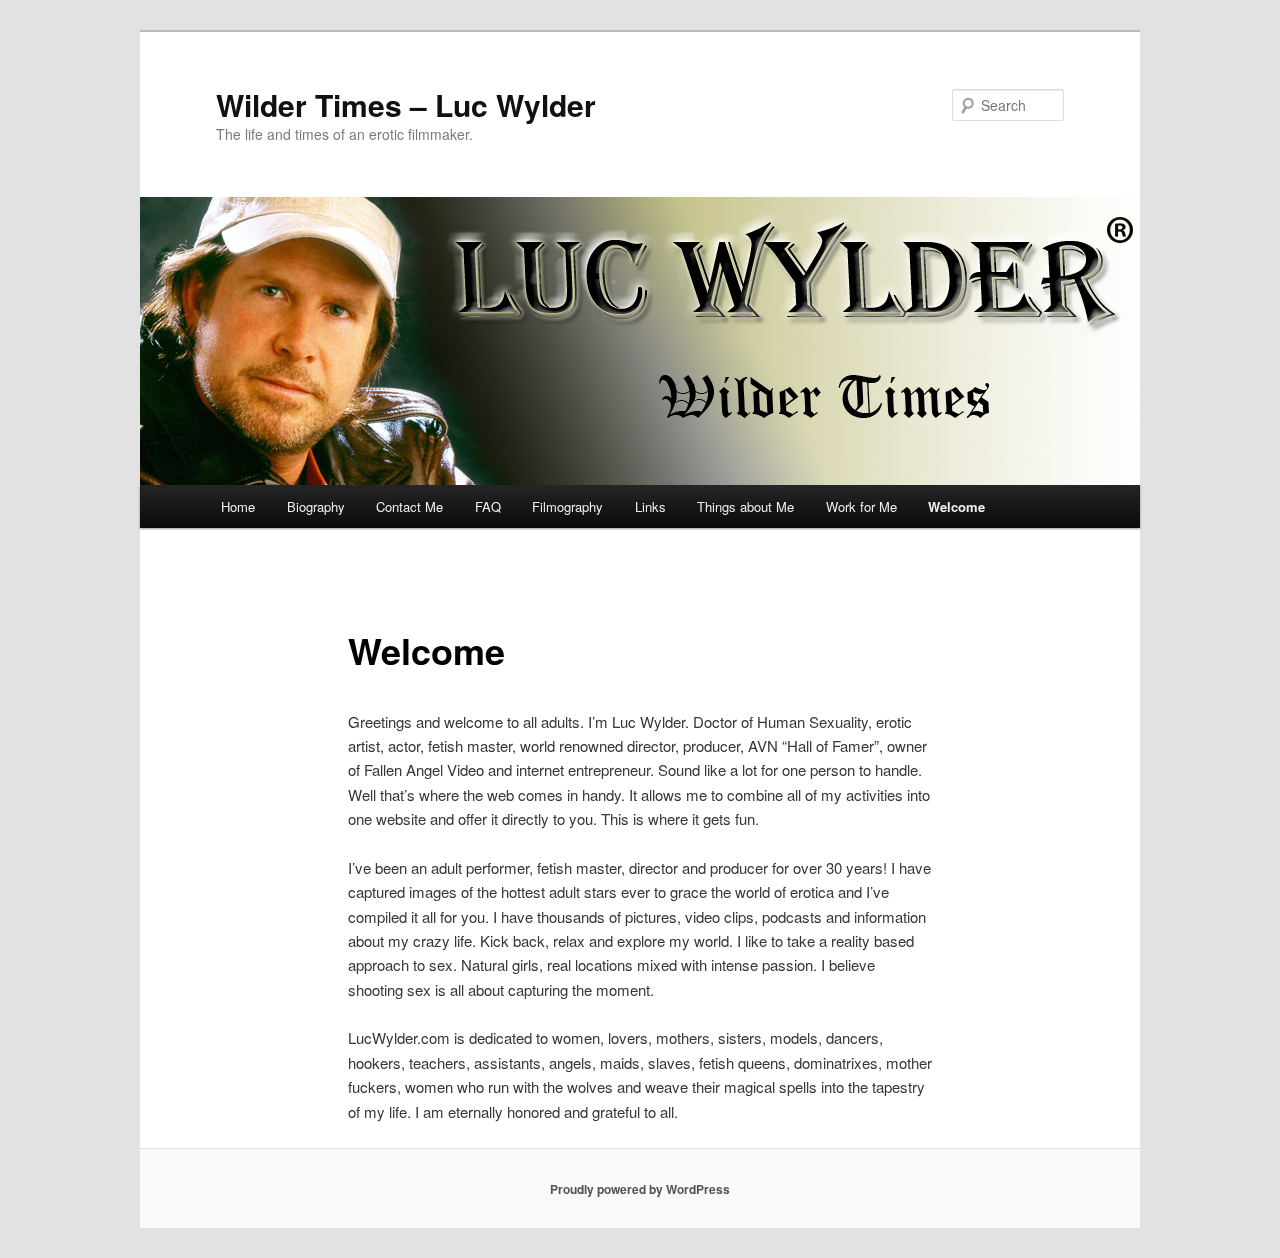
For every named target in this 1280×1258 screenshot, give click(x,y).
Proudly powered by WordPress (640, 1189)
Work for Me (861, 506)
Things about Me (745, 506)
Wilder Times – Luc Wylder (406, 104)
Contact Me (409, 506)
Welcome (956, 506)
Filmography (567, 506)
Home (238, 506)
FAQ (488, 506)
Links (650, 506)
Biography (316, 506)
